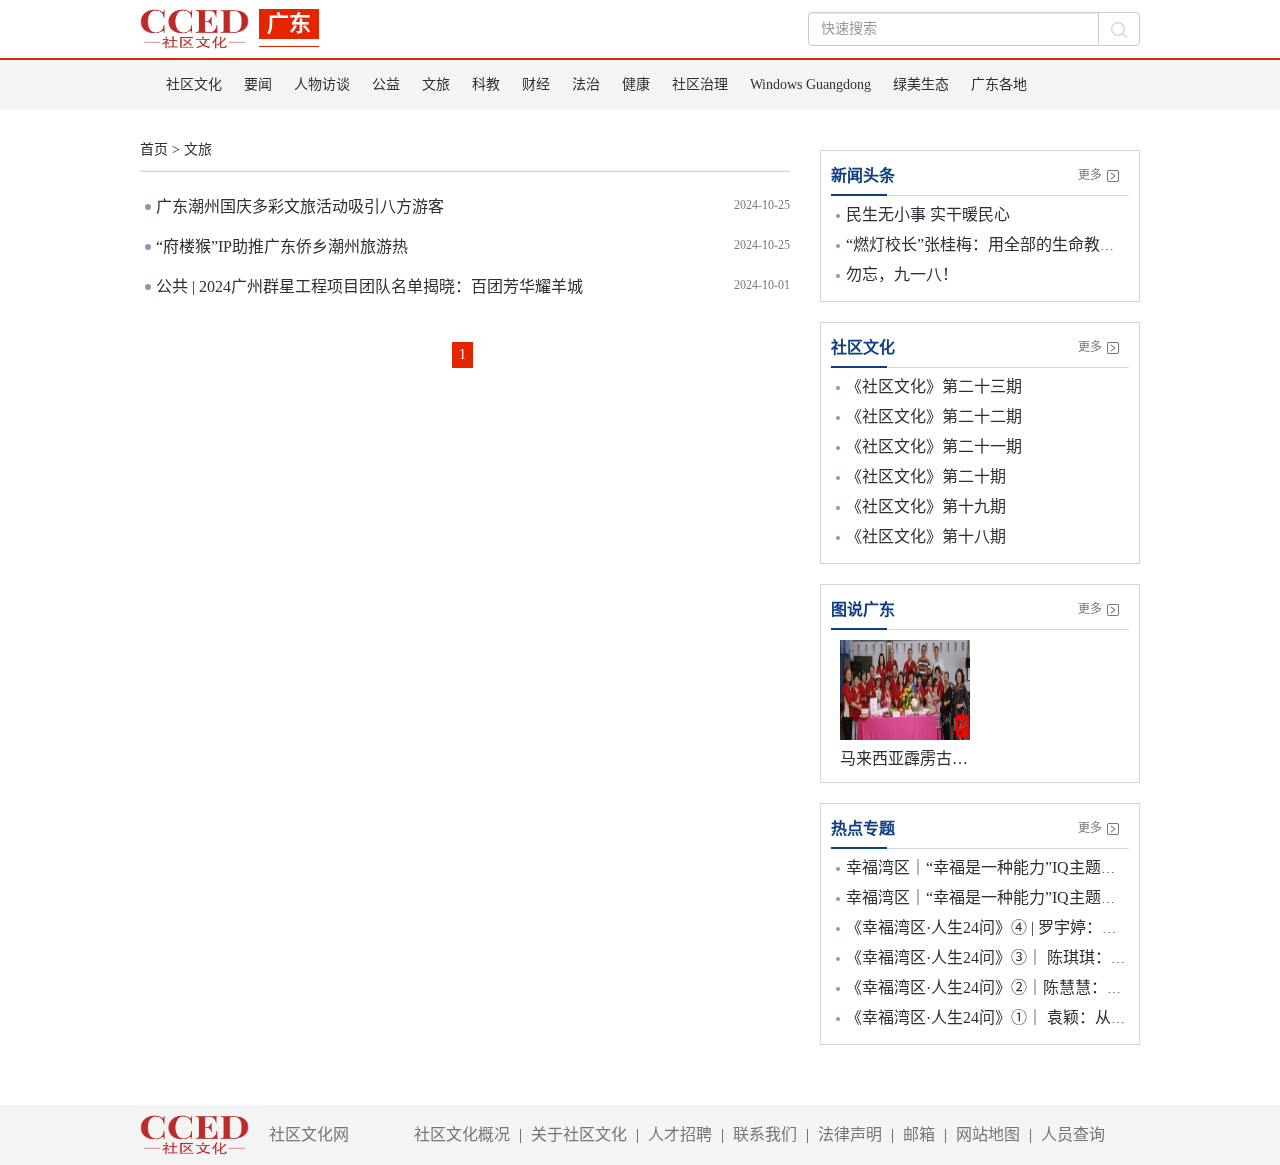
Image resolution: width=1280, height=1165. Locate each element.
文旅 (436, 84)
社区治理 (700, 84)
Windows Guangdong (810, 84)
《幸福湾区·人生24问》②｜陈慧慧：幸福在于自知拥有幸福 (1056, 987)
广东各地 (999, 84)
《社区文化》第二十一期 (934, 446)
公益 (386, 84)
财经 (536, 84)
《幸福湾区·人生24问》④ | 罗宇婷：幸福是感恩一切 (1030, 927)
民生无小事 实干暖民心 (928, 214)
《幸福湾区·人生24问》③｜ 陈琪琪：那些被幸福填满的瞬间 (1058, 957)
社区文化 (194, 84)
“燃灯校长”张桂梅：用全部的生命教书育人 (997, 244)
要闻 (258, 84)
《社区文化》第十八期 (926, 536)
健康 (636, 84)
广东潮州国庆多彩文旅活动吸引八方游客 (300, 206)
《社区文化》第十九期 (926, 506)
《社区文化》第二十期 (926, 476)
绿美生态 (921, 84)
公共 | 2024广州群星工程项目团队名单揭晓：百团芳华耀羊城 (369, 286)
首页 (154, 149)
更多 (1090, 175)
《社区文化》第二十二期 (934, 416)
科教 (486, 84)
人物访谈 (322, 84)
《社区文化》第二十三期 (934, 386)
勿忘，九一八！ (902, 274)
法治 (586, 84)
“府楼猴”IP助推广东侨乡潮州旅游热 (282, 246)
